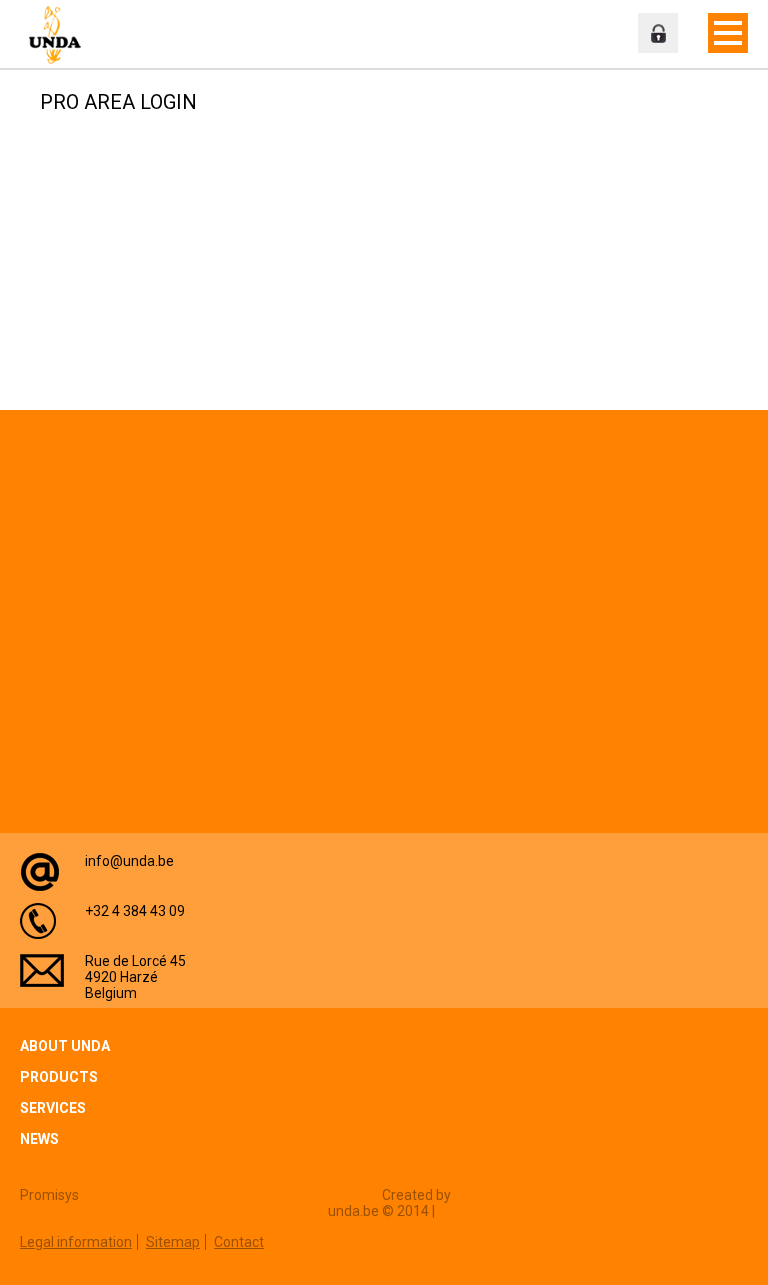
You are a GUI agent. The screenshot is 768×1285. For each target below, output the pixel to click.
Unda (60, 35)
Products (59, 1077)
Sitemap (173, 1242)
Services (53, 1108)
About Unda (65, 1046)
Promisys (49, 1195)
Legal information (76, 1242)
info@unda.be (129, 861)
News (39, 1139)
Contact (239, 1242)
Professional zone (658, 33)
